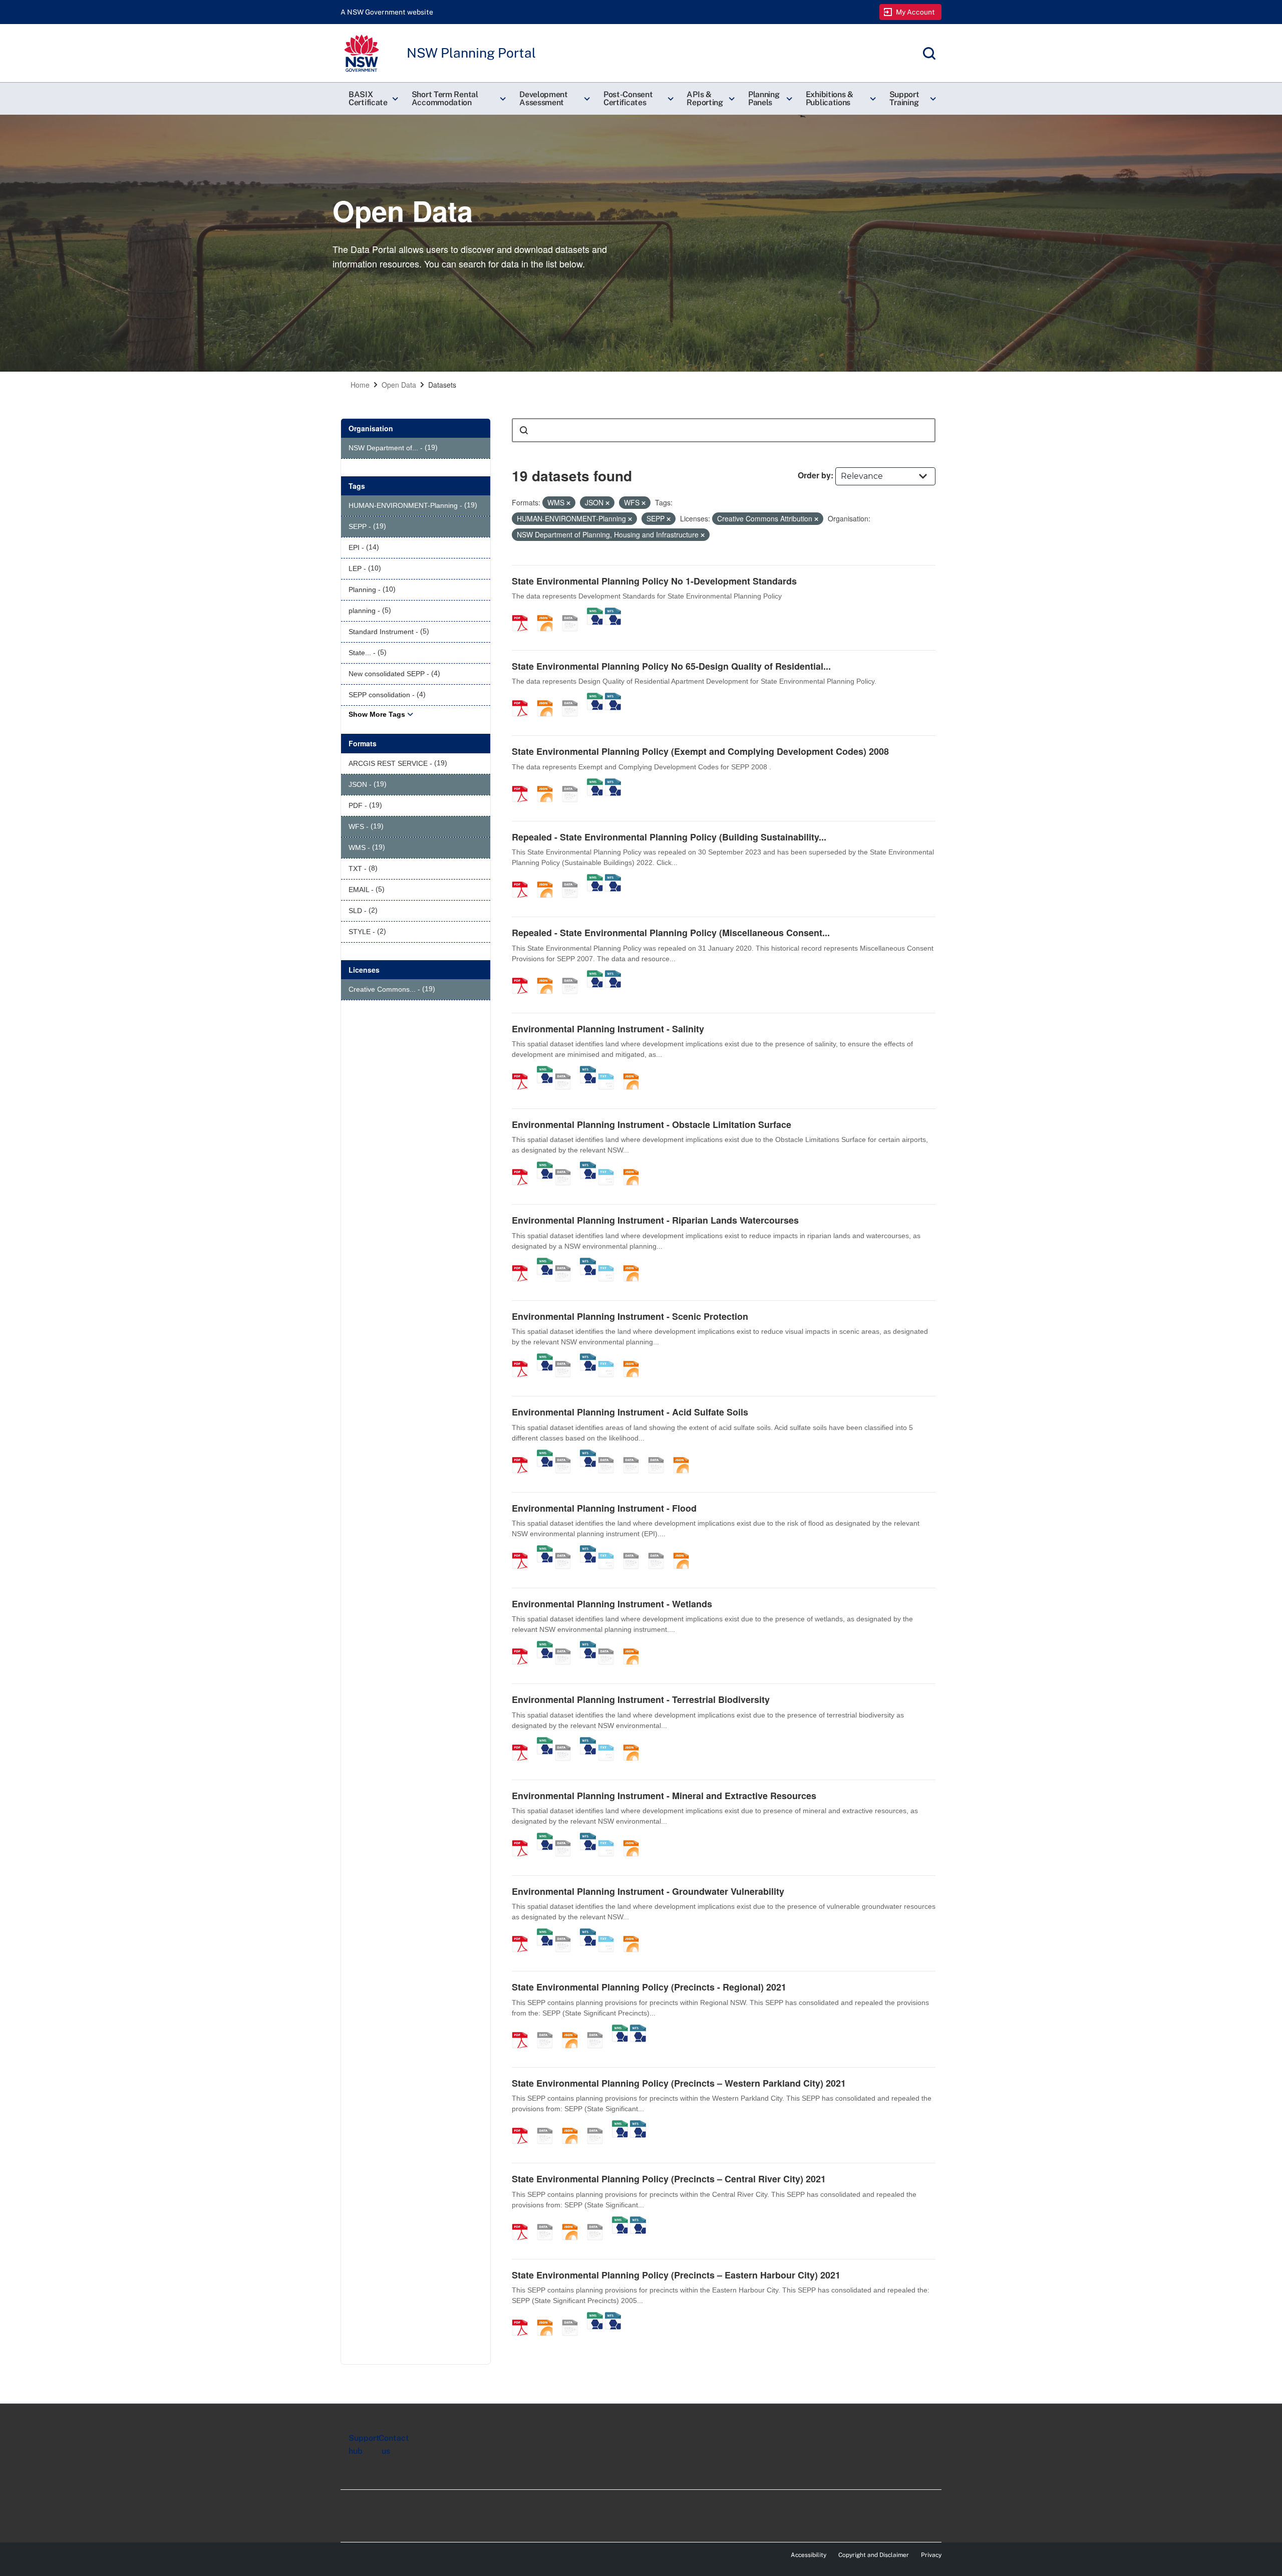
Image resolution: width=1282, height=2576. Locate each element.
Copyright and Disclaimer (874, 2555)
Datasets (442, 385)
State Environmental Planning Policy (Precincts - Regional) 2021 (649, 1987)
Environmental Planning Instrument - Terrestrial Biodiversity (641, 1699)
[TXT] (609, 1071)
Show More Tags (377, 714)
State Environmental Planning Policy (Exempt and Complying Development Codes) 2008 (700, 751)
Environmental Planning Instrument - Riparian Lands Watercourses (655, 1220)
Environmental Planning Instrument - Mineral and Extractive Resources (664, 1796)
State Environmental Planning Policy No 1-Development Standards (654, 581)
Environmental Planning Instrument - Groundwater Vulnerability (648, 1891)
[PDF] (523, 613)
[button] (372, 99)
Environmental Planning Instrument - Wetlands (612, 1604)
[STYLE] (634, 1455)
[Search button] (524, 430)
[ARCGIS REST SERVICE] (573, 613)
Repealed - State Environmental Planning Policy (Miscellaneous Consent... (671, 933)
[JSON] (548, 613)
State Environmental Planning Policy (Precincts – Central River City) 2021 (669, 2179)
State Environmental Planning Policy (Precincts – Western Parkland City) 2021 (679, 2083)
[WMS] (595, 613)
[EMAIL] (609, 1455)
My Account (916, 12)
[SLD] (660, 1455)
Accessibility (809, 2555)
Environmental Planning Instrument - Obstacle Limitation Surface (652, 1124)
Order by (814, 475)
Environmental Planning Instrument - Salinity (608, 1029)
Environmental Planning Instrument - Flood (604, 1508)
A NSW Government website (387, 12)
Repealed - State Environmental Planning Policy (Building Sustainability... (669, 837)
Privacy (931, 2555)
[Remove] (568, 503)
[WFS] (613, 613)
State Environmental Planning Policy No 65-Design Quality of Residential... (671, 666)
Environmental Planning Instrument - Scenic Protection (630, 1316)
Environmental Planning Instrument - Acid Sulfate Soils (630, 1412)
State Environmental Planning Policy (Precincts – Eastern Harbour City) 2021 (676, 2275)
